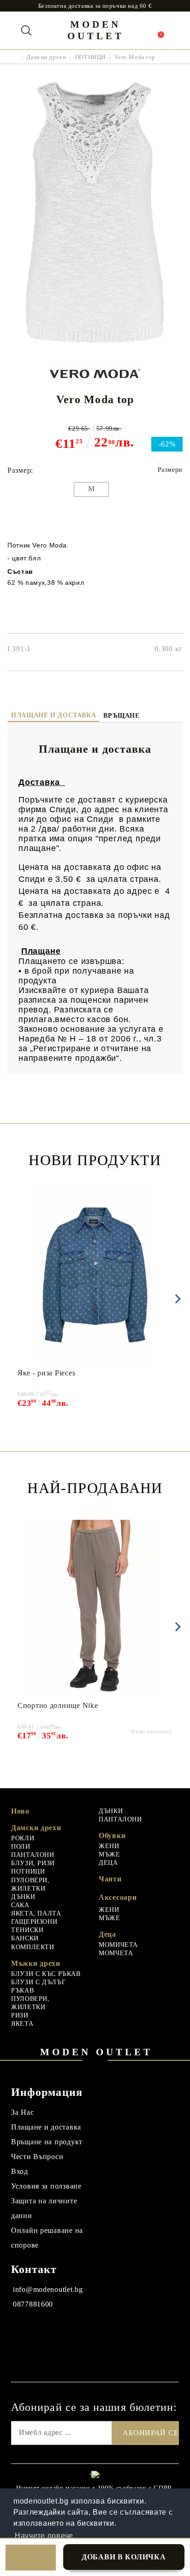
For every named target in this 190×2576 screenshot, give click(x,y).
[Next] (176, 1299)
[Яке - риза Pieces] (95, 1275)
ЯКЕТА (22, 2024)
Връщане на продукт (47, 2142)
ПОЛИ (21, 1847)
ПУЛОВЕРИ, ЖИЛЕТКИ (30, 1884)
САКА (20, 1905)
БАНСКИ (25, 1938)
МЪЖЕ (110, 1854)
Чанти (110, 1879)
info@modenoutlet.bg (48, 2289)
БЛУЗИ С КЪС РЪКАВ (46, 1974)
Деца (107, 1934)
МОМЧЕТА (116, 1953)
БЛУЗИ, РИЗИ (33, 1863)
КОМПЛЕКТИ (33, 1947)
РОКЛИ (23, 1838)
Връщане (121, 716)
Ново (20, 1811)
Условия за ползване (46, 2186)
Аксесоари (118, 1897)
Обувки (112, 1835)
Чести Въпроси (37, 2157)
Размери (170, 470)
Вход (20, 2171)
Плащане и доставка (53, 715)
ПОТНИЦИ (90, 57)
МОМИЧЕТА (118, 1945)
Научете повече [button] (44, 2536)
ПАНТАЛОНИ (33, 1855)
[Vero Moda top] (95, 347)
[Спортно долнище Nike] (95, 1607)
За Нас (22, 2112)
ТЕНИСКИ (27, 1930)
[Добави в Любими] (31, 2558)
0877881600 (33, 2304)
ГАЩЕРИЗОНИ (34, 1922)
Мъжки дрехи (36, 1963)
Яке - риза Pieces (46, 1373)
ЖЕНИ (109, 1846)
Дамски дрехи (46, 57)
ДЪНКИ (23, 1897)
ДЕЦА (108, 1863)
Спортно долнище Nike (58, 1705)
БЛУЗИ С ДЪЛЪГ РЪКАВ (38, 1986)
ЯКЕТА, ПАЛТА (36, 1913)
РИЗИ (20, 2015)
